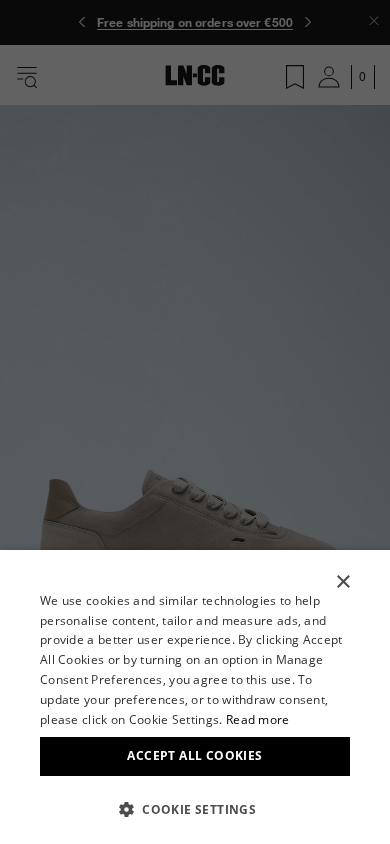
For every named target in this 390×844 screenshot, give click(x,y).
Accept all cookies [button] (194, 755)
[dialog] (195, 697)
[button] (195, 809)
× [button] (342, 582)
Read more (258, 719)
